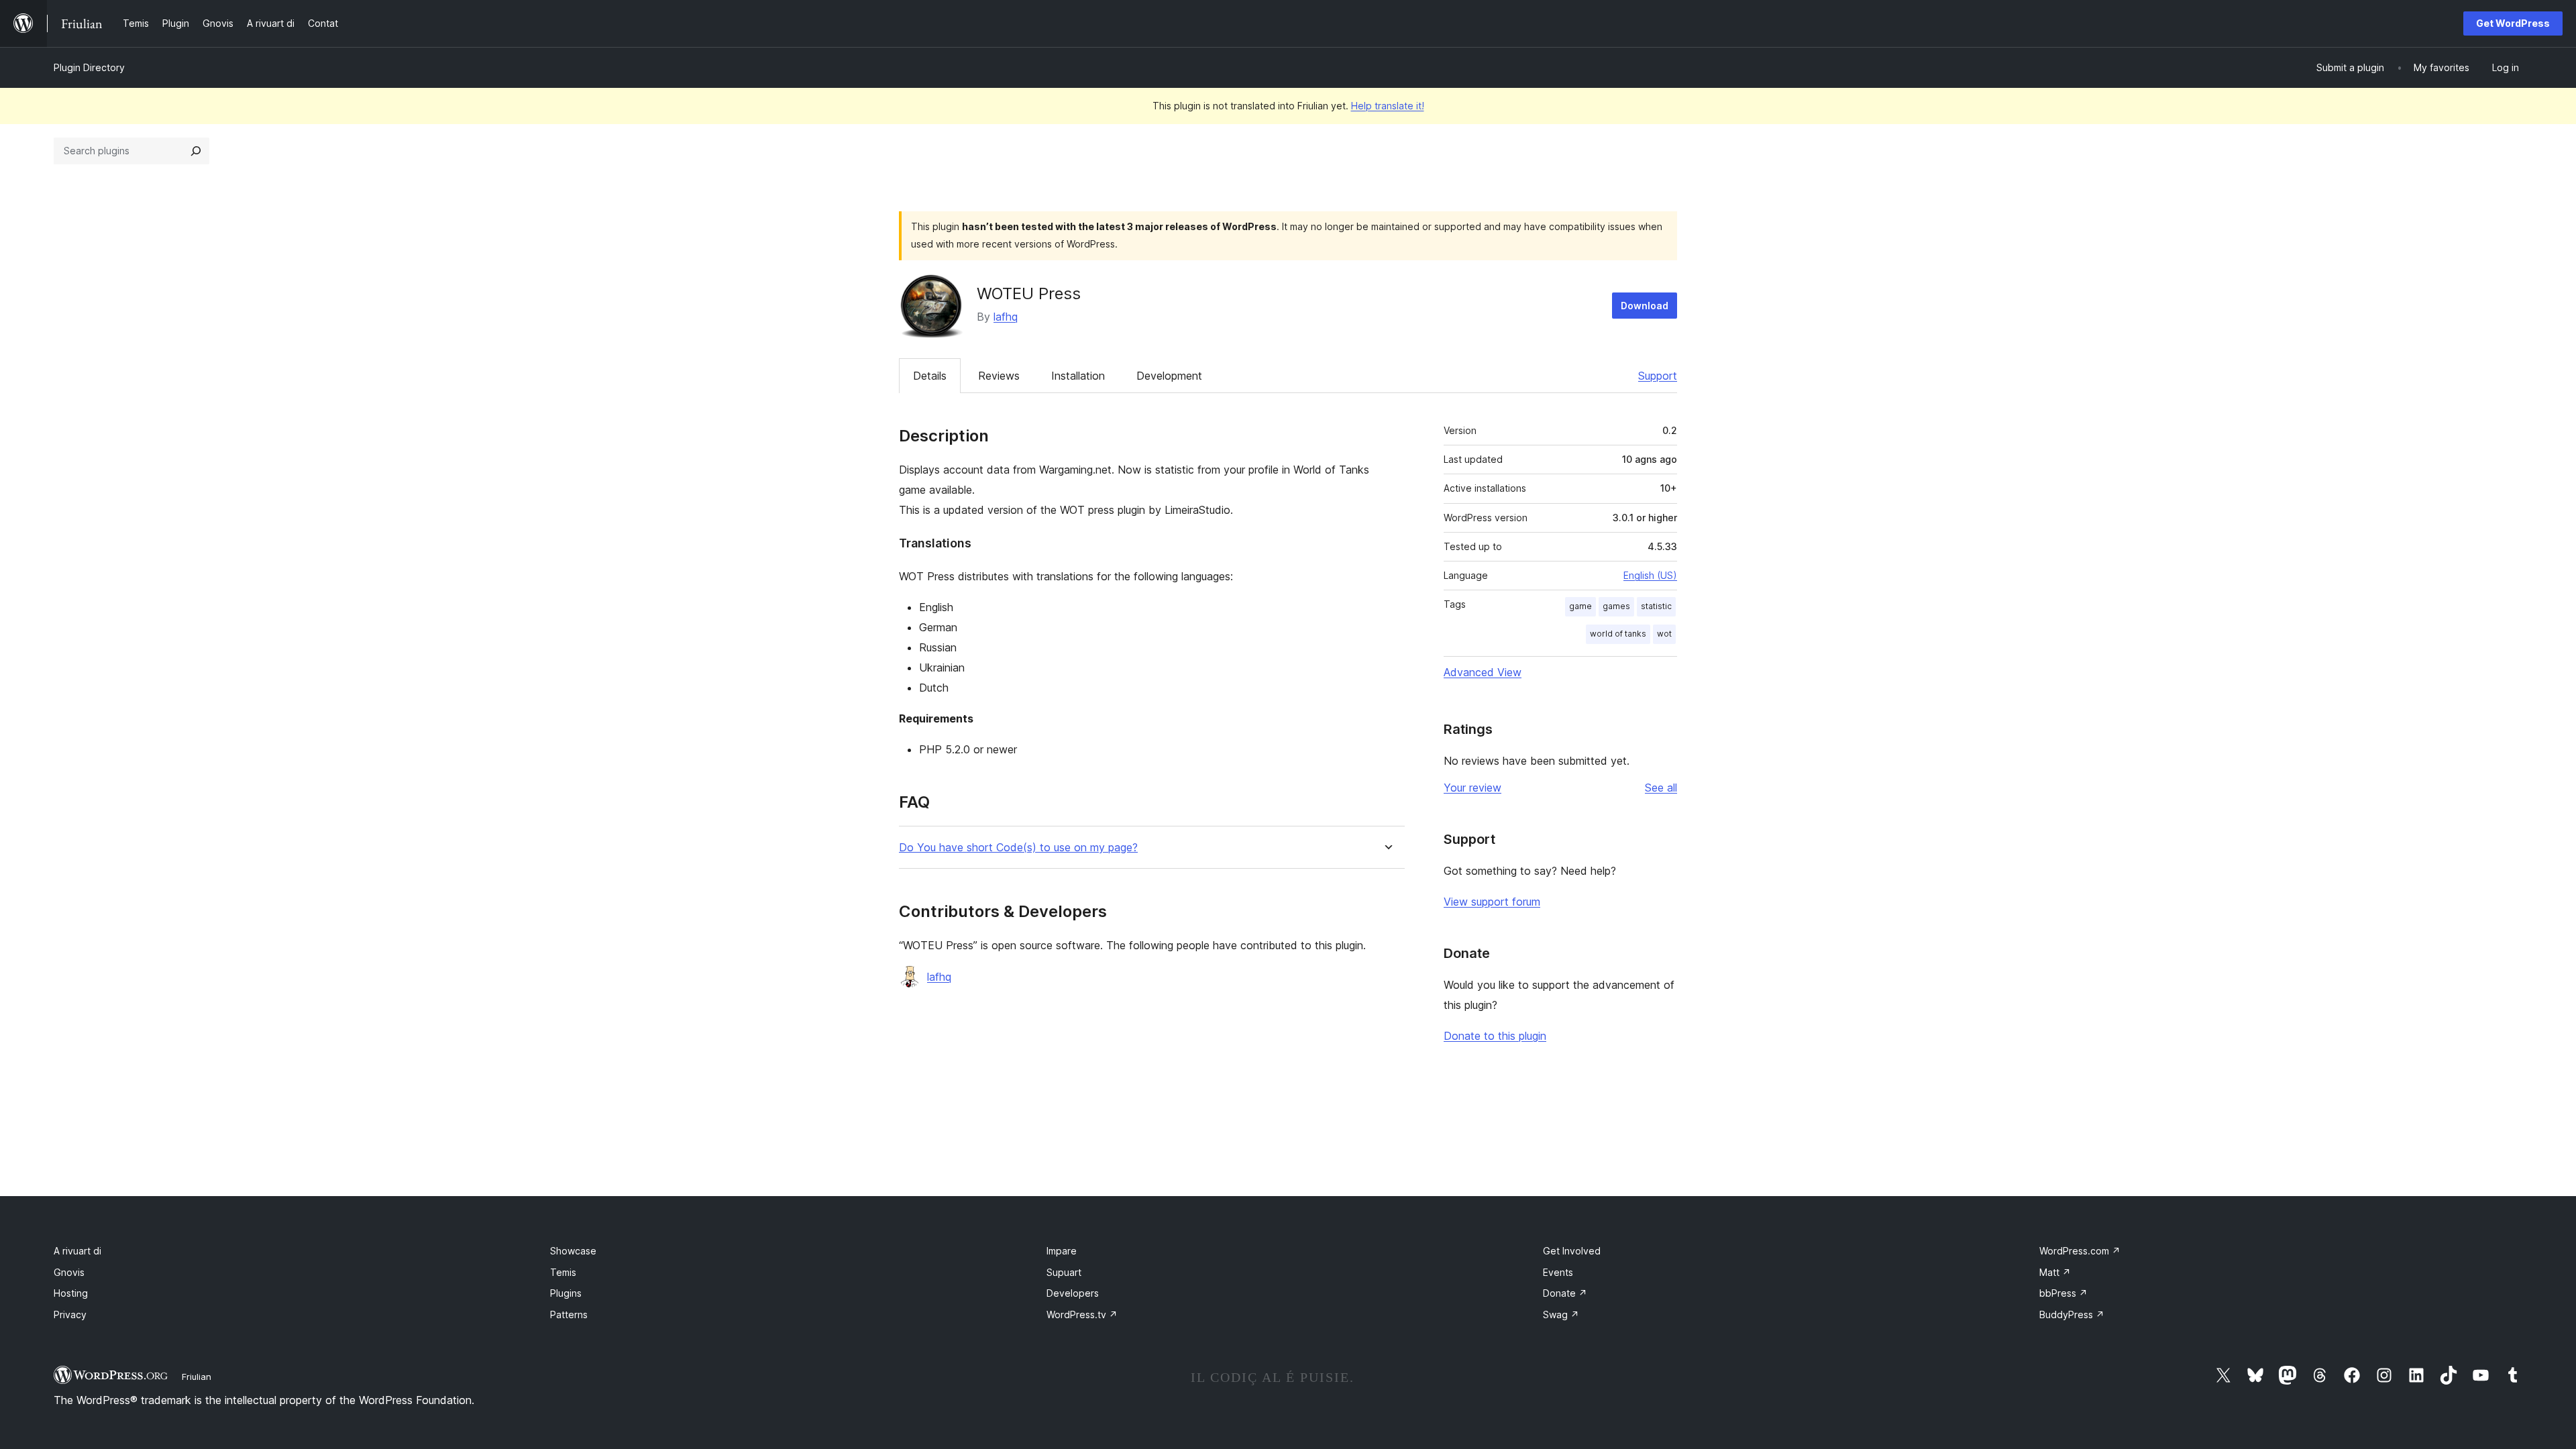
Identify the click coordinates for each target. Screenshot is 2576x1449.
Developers (1073, 1293)
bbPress (2063, 1293)
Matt (2055, 1272)
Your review (1472, 788)
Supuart (1064, 1272)
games (1616, 606)
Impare (1062, 1251)
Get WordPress (2513, 23)
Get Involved (1572, 1251)
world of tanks (1618, 634)
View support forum (1492, 902)
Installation (1078, 376)
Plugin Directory (89, 67)
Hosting (71, 1293)
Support (1658, 376)
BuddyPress (2072, 1314)
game (1580, 606)
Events (1558, 1272)
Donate (1565, 1293)
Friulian (197, 1377)
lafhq (1006, 317)
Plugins (566, 1293)
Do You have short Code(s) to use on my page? (1018, 848)
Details (930, 376)
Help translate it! (1388, 106)
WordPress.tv (1082, 1314)
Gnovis (69, 1272)
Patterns (569, 1314)
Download (1645, 306)
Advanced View (1483, 672)
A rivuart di (77, 1251)
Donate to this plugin (1495, 1036)
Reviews (999, 376)
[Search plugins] (196, 151)
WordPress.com (2080, 1251)
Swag (1561, 1314)
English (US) (1650, 575)
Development (1169, 376)
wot (1664, 634)
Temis (563, 1272)
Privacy (70, 1314)
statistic (1656, 606)
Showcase (573, 1251)
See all (1661, 788)
